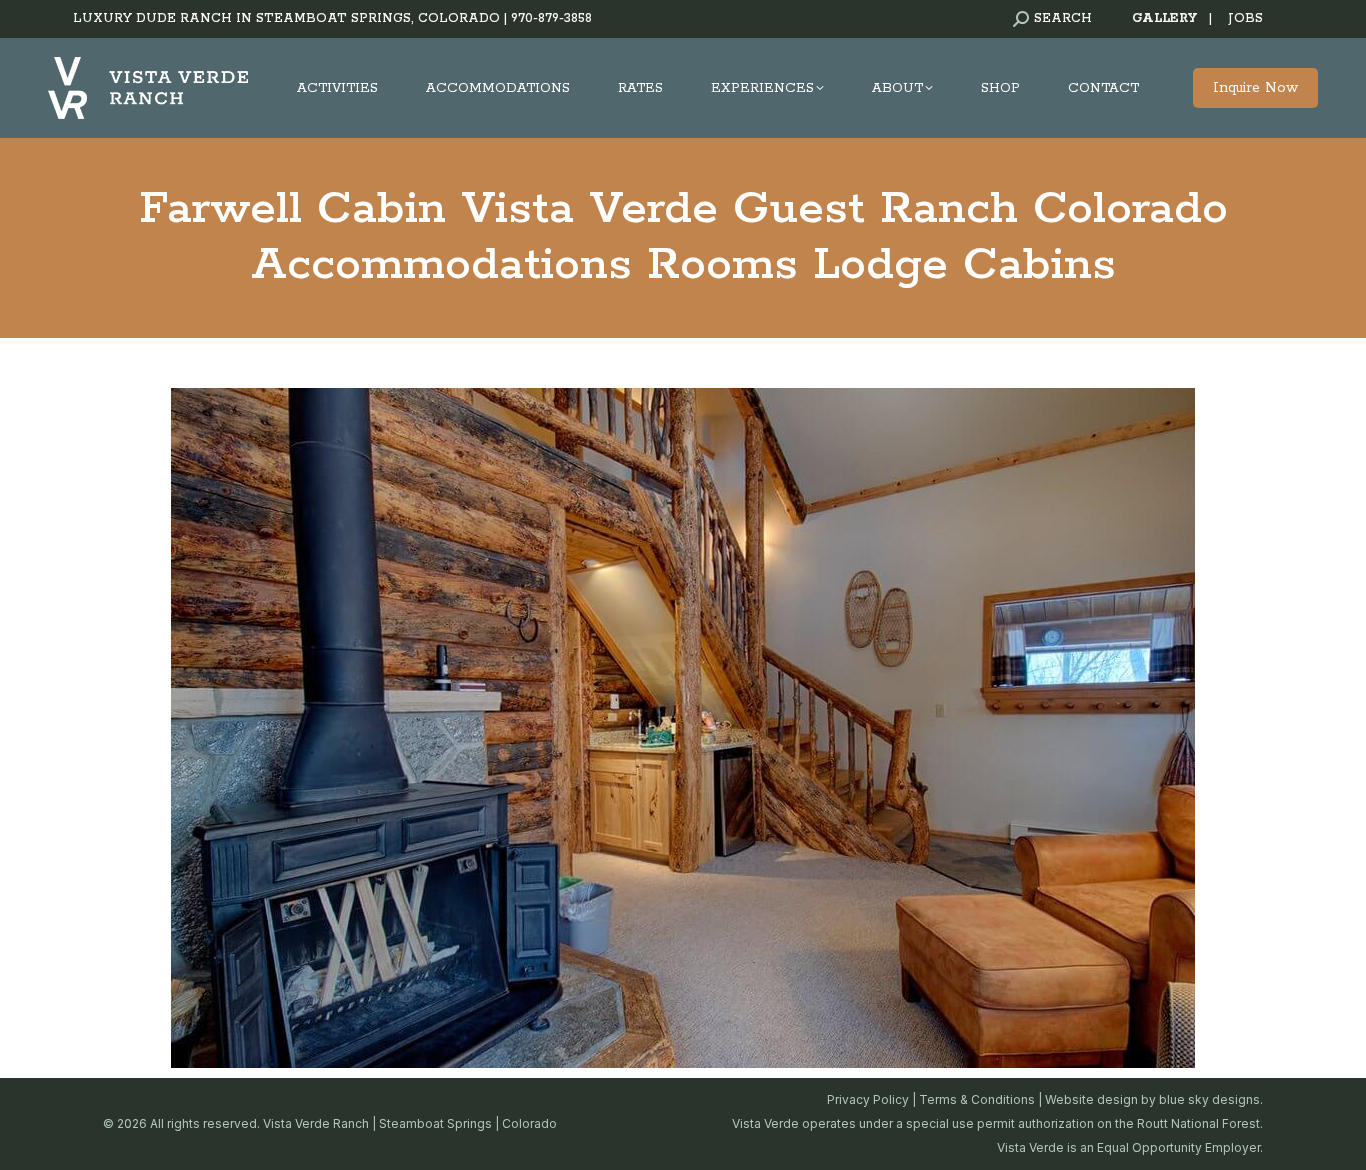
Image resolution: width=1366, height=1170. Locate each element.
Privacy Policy (868, 1099)
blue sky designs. (1211, 1099)
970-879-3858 (551, 18)
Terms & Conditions (977, 1099)
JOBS (1245, 18)
